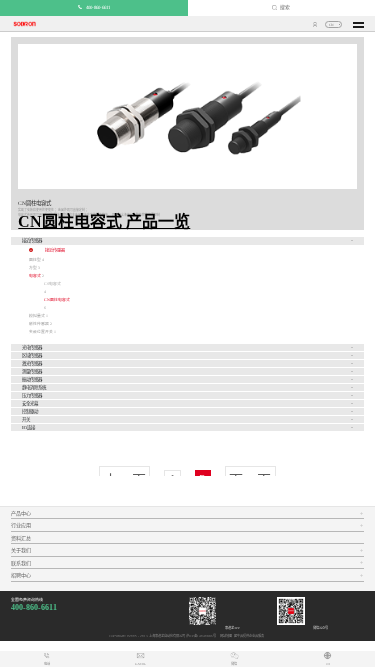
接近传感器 (55, 250)
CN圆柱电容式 (57, 300)
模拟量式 (37, 316)
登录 (315, 24)
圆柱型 (35, 260)
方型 (33, 268)
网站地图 (225, 636)
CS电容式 (52, 284)
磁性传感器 (39, 324)
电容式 (35, 276)
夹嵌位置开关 (41, 332)
